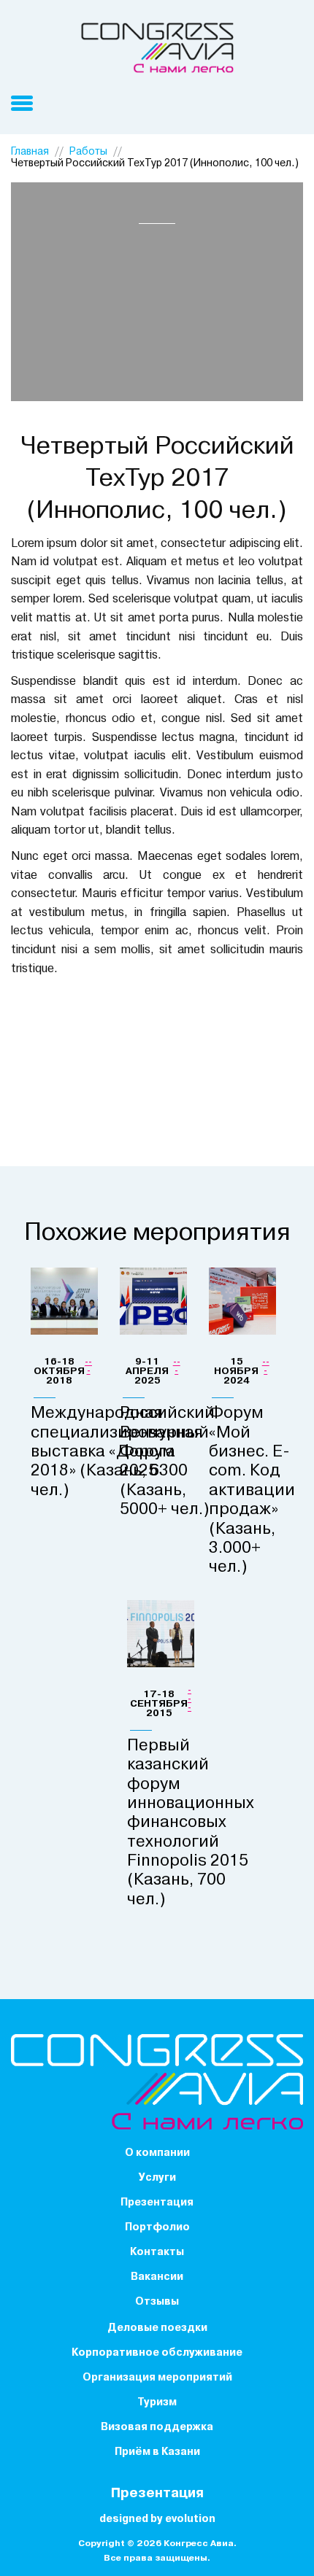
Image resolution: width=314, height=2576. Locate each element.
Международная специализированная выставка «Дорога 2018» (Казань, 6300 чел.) (117, 1452)
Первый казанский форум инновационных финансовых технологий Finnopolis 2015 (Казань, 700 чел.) (191, 1823)
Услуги (157, 2178)
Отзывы (157, 2302)
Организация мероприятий (157, 2378)
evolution (190, 2519)
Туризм (157, 2403)
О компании (157, 2153)
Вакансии (157, 2277)
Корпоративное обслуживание (157, 2353)
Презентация (157, 2203)
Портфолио (157, 2228)
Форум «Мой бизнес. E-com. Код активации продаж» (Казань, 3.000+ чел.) (252, 1491)
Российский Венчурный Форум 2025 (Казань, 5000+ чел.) (167, 1462)
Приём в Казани (157, 2452)
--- (88, 1367)
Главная (30, 152)
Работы (88, 152)
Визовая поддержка (157, 2428)
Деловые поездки (157, 2328)
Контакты (157, 2253)
